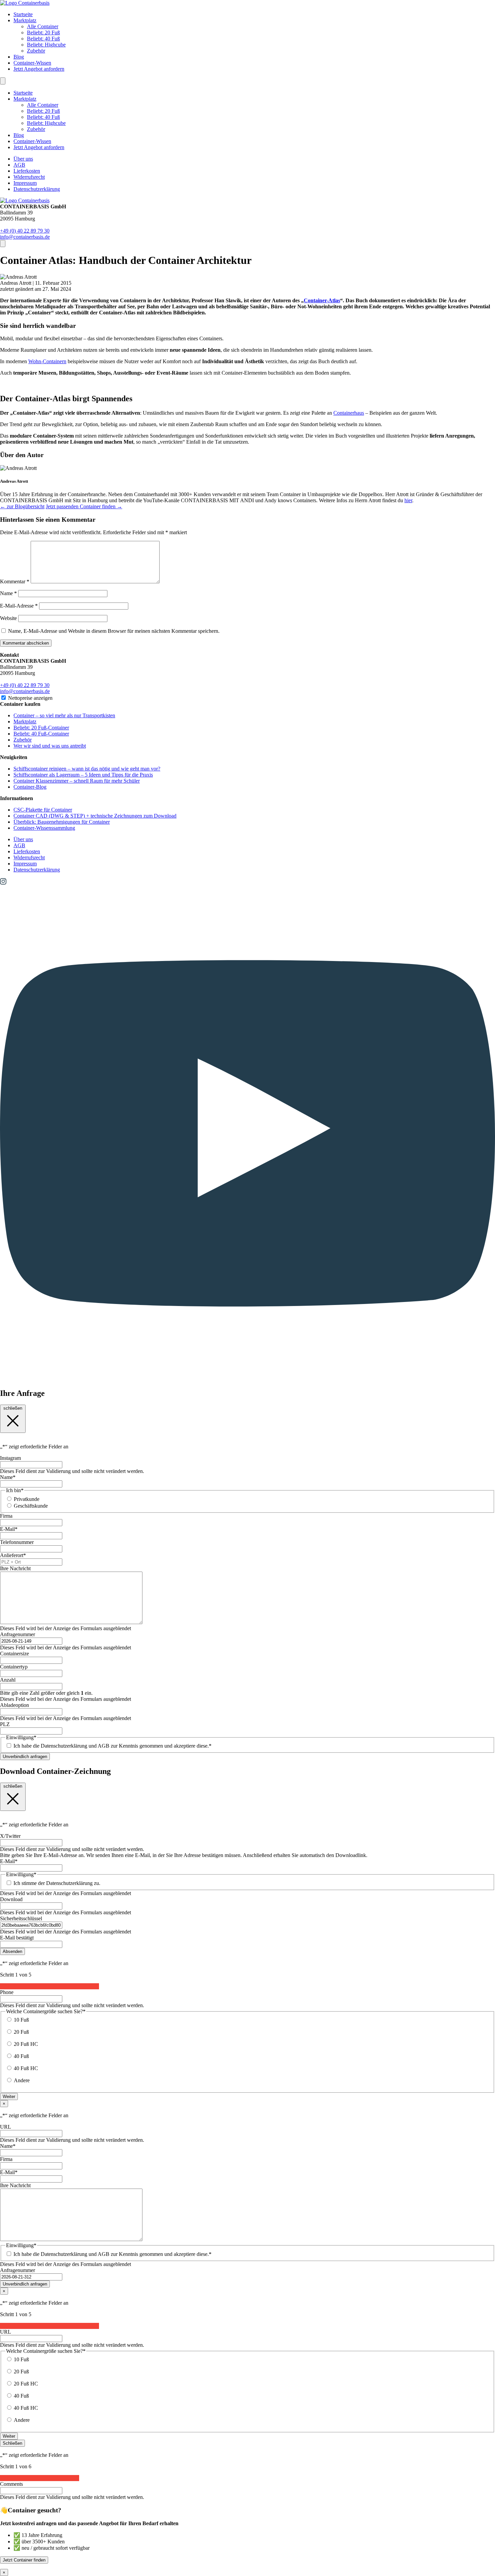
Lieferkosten (27, 171)
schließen (13, 1408)
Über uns (23, 159)
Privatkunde (27, 1499)
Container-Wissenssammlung (44, 828)
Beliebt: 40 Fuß (43, 39)
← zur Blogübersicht (22, 506)
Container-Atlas (322, 300)
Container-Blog (30, 787)
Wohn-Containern (47, 361)
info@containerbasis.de (25, 237)
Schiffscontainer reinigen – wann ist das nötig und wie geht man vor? (87, 769)
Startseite (23, 14)
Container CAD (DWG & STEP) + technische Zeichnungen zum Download (95, 816)
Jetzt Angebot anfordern (39, 69)
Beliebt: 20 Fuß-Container (41, 728)
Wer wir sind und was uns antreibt (50, 746)
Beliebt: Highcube (46, 45)
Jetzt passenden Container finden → (84, 506)
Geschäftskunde (31, 1506)
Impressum (25, 183)
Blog (19, 57)
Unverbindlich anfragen (25, 1757)
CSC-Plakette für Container (43, 810)
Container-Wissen (32, 63)
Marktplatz (25, 20)
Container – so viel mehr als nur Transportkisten (64, 715)
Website (8, 618)
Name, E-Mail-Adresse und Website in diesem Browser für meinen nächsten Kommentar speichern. (114, 631)
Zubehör (36, 51)
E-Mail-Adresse (19, 606)
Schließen (12, 2443)
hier (408, 500)
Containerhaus (349, 413)
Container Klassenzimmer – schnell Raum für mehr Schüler (77, 781)
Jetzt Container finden (24, 2560)
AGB (19, 165)
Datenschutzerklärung (37, 189)
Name (8, 593)
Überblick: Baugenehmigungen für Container (62, 822)
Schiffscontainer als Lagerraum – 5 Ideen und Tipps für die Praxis (83, 775)
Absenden (12, 1951)
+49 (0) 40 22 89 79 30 (25, 231)
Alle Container (43, 26)
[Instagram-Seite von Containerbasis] (3, 883)
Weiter (9, 2097)
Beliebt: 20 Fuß (43, 32)
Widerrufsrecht (29, 177)
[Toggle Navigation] (3, 81)
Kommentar (15, 581)
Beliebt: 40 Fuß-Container (41, 734)
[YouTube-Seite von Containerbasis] (247, 1379)
